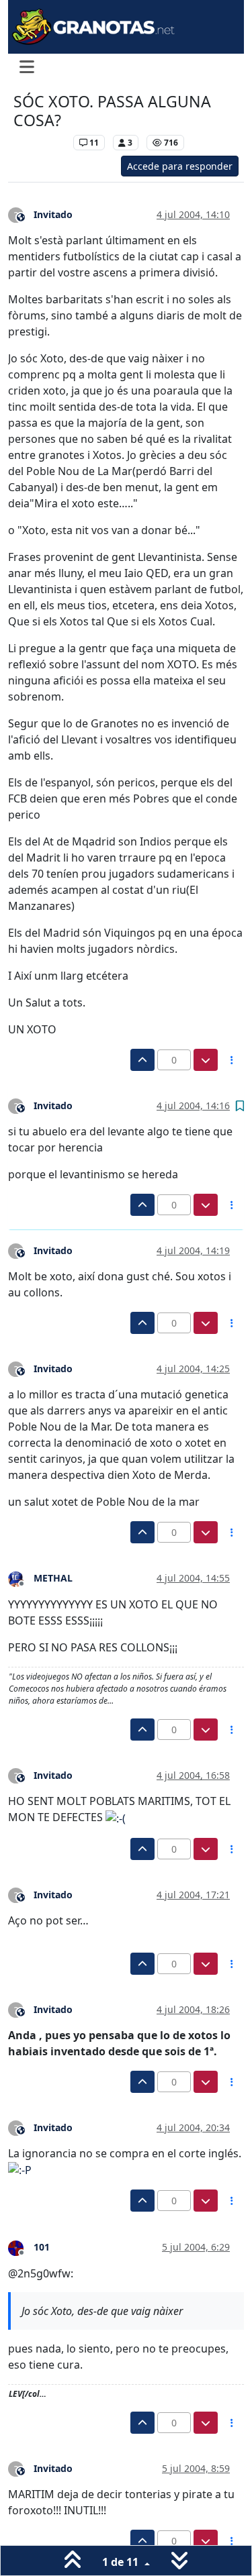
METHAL (53, 1578)
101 (42, 2247)
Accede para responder (180, 166)
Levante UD (40, 143)
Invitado (53, 214)
